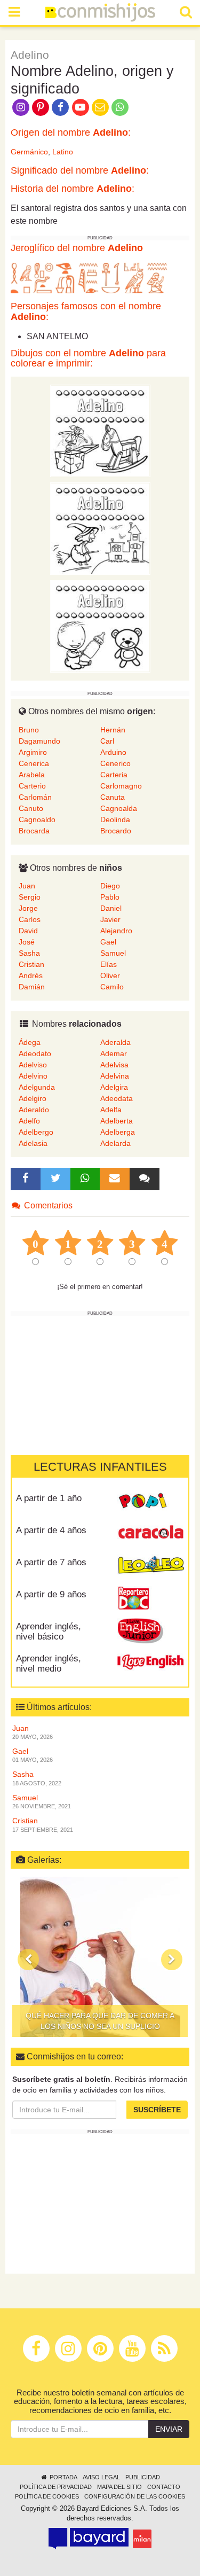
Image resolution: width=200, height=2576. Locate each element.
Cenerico (115, 763)
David (28, 931)
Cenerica (34, 763)
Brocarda (34, 831)
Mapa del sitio (119, 2487)
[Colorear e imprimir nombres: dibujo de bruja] (100, 528)
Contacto (164, 2487)
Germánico (29, 152)
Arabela (32, 775)
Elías (109, 964)
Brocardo (116, 831)
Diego (110, 886)
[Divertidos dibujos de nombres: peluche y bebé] (100, 626)
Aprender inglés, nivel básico (49, 1632)
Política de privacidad (56, 2487)
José (27, 942)
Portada (63, 2477)
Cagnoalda (119, 808)
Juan (27, 886)
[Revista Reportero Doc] (151, 1598)
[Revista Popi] (151, 1502)
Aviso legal (101, 2477)
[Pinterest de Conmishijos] (40, 106)
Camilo (112, 987)
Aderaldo (34, 1110)
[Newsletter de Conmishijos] (100, 106)
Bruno (29, 730)
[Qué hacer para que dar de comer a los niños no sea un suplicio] (100, 1957)
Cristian (31, 964)
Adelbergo (36, 1132)
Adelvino (33, 1076)
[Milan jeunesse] (142, 2539)
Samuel (113, 953)
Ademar (114, 1053)
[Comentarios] (145, 1179)
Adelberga (118, 1132)
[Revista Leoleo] (151, 1566)
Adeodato (35, 1053)
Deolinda (115, 819)
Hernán (113, 730)
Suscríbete (157, 2110)
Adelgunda (37, 1087)
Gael (108, 942)
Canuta (113, 797)
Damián (32, 987)
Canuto (31, 808)
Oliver (110, 975)
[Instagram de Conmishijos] (21, 106)
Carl (107, 741)
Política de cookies (47, 2496)
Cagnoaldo (37, 819)
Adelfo (29, 1121)
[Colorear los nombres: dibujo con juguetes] (100, 431)
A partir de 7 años (51, 1562)
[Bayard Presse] (89, 2539)
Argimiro (33, 752)
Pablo (110, 897)
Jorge (28, 908)
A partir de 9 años (51, 1594)
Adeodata (117, 1098)
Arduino (113, 752)
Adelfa (111, 1110)
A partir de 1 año (49, 1498)
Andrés (31, 975)
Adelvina (115, 1076)
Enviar (169, 2429)
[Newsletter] (115, 1179)
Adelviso (33, 1065)
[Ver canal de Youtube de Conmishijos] (80, 106)
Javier (110, 919)
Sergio (30, 897)
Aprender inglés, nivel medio (49, 1664)
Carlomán (35, 797)
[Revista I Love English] (151, 1662)
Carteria (114, 775)
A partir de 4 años (51, 1530)
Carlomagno (121, 786)
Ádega (30, 1042)
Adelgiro (33, 1098)
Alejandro (116, 931)
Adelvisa (114, 1065)
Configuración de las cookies (135, 2496)
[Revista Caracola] (151, 1534)
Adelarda (115, 1143)
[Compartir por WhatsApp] (120, 106)
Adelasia (33, 1143)
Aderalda (115, 1042)
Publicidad (143, 2477)
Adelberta (117, 1121)
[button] (28, 1960)
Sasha (29, 953)
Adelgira (114, 1087)
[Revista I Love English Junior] (151, 1630)
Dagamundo (39, 741)
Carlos (30, 919)
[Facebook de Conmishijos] (61, 106)
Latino (63, 152)
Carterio (32, 786)
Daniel (111, 908)
